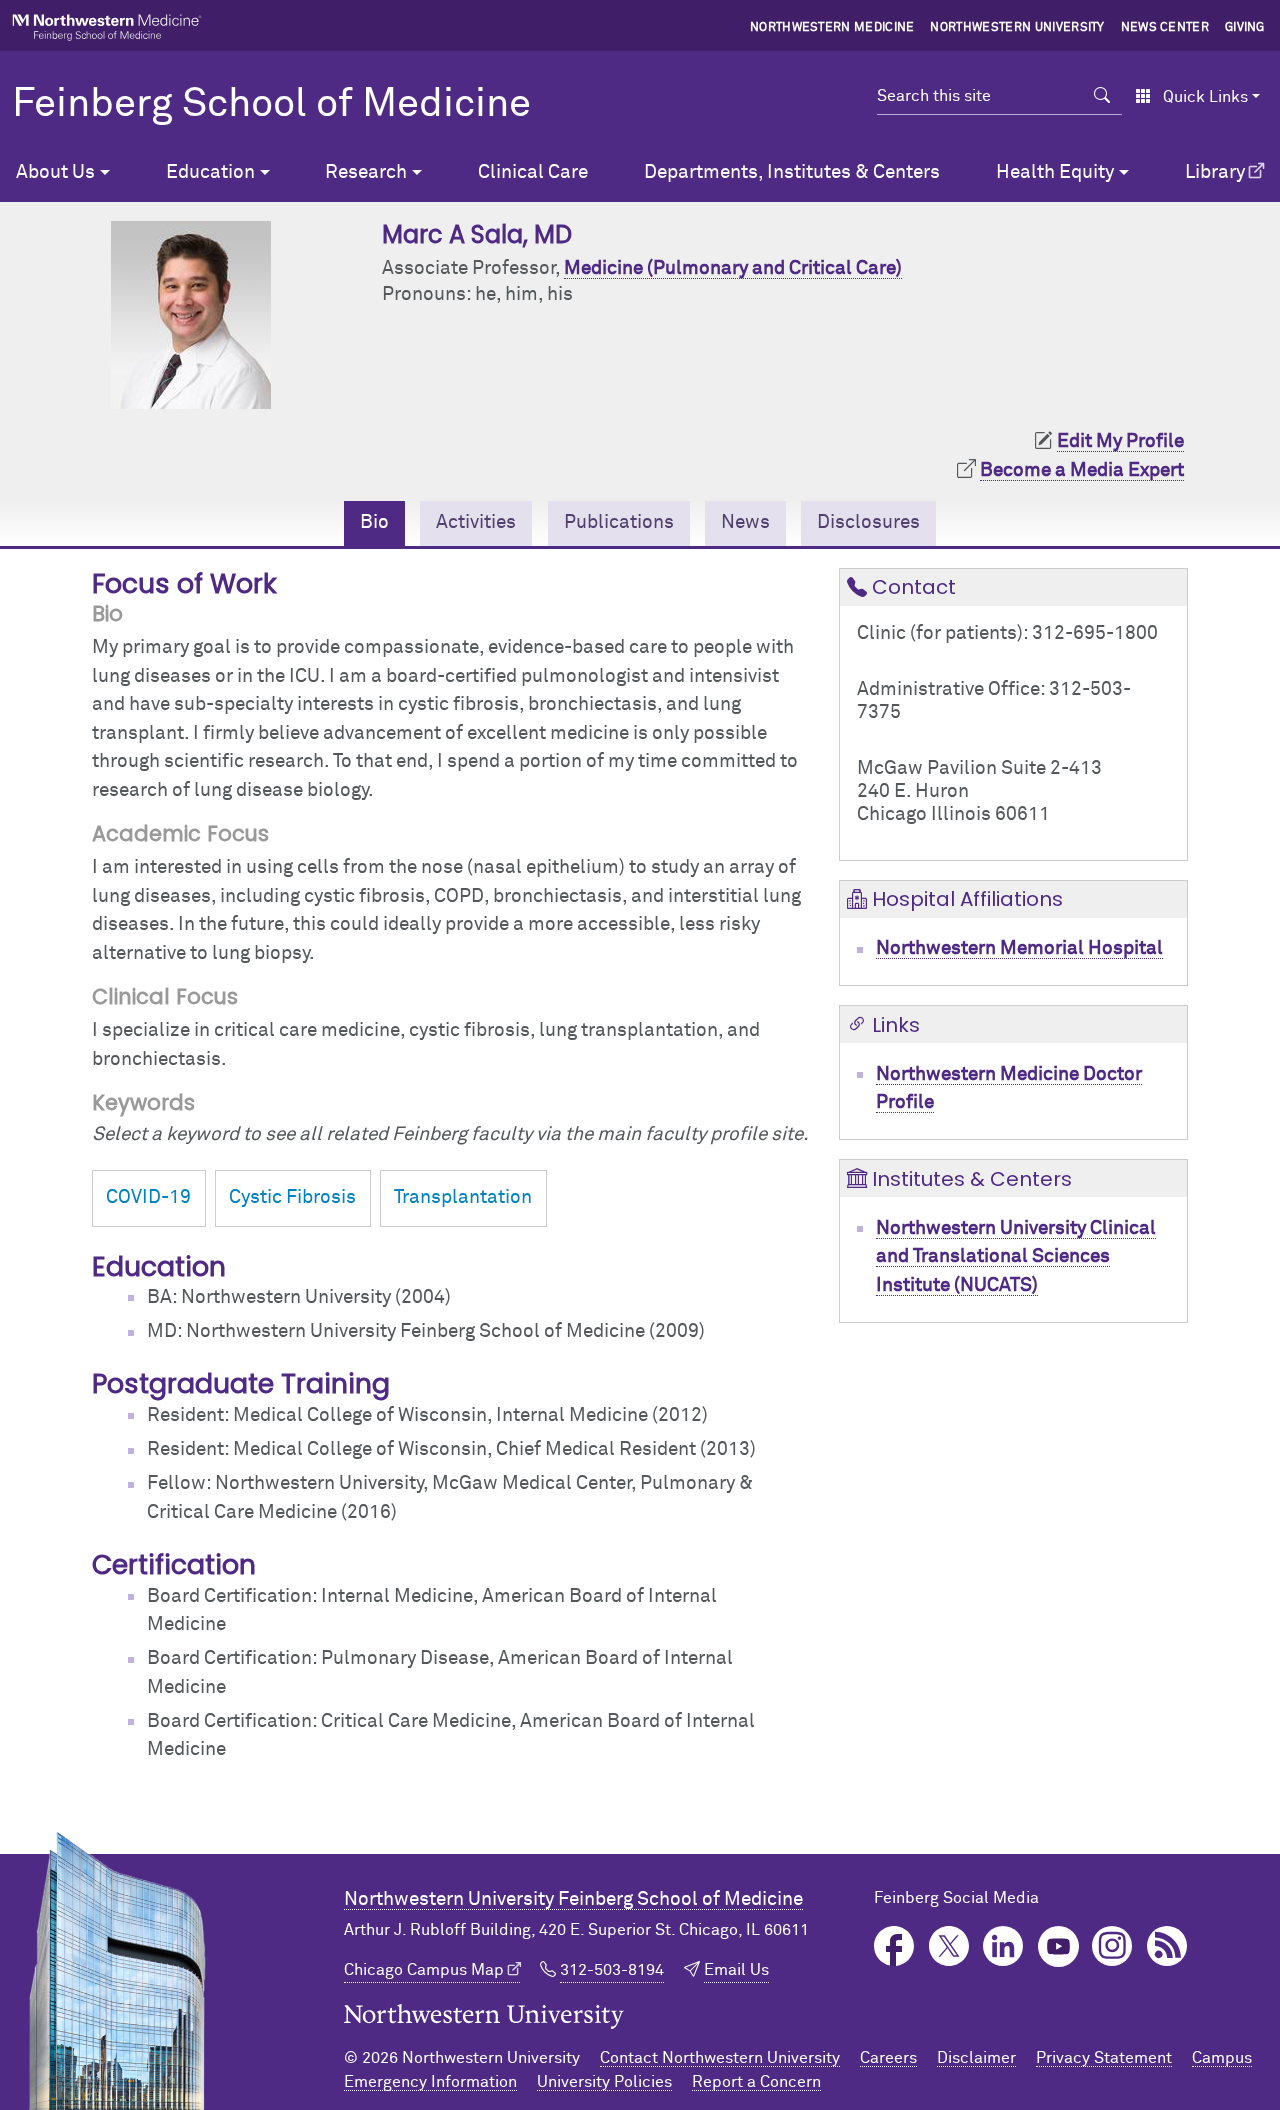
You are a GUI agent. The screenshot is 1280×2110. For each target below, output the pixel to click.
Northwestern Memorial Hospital (1019, 948)
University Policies (604, 2082)
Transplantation (463, 1197)
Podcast (1167, 1946)
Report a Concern (756, 2082)
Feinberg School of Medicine (271, 105)
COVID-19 (148, 1197)
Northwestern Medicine (832, 28)
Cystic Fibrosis (292, 1197)
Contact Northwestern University (720, 2058)
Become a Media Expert (1082, 470)
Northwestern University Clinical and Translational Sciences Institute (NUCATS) (1016, 1257)
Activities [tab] (476, 522)
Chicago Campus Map (424, 1970)
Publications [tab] (619, 522)
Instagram (1112, 1946)
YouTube (1058, 1946)
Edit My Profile (1120, 441)
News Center (1165, 28)
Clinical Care (533, 172)
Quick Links (1205, 97)
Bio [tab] (374, 522)
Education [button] (210, 172)
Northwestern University (1017, 28)
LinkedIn (1003, 1946)
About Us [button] (55, 172)
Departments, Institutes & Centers (792, 172)
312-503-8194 (612, 1970)
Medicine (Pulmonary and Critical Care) (733, 268)
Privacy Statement (1104, 2058)
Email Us (736, 1970)
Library (1215, 172)
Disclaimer (976, 2058)
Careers (888, 2058)
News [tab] (745, 522)
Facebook (894, 1946)
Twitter (949, 1946)
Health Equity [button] (1055, 172)
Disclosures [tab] (868, 522)
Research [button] (366, 172)
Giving (1245, 28)
